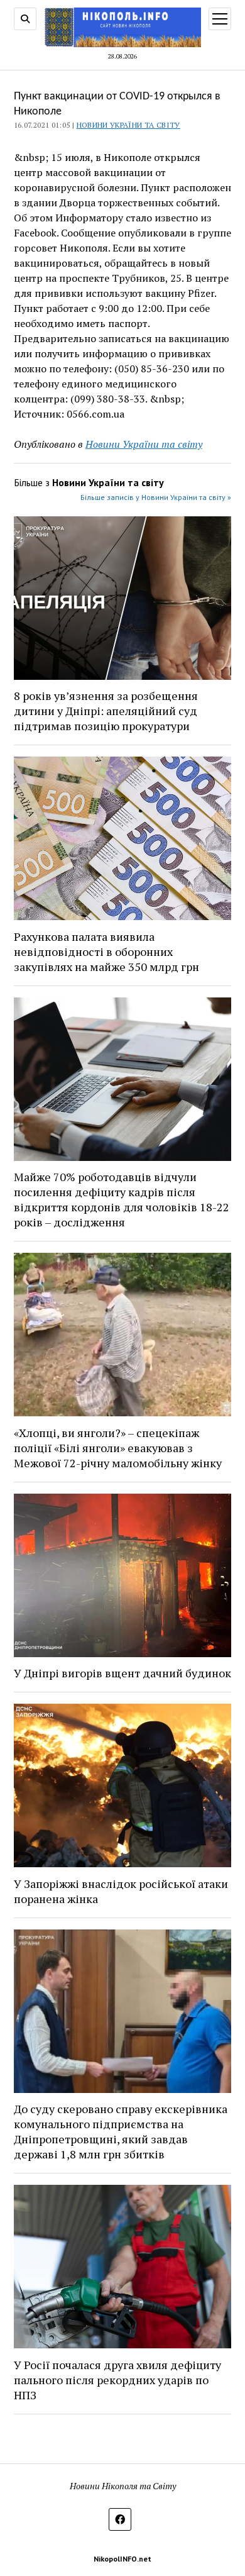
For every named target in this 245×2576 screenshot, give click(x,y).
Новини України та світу (128, 125)
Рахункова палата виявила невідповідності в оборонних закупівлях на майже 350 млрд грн (106, 952)
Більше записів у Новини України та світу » (156, 497)
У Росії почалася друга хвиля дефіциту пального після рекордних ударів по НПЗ (117, 2380)
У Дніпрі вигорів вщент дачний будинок (122, 1673)
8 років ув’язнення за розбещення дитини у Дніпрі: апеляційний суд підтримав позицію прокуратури (106, 711)
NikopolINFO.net (122, 2559)
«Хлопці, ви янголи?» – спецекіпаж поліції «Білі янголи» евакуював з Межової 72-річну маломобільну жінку (118, 1448)
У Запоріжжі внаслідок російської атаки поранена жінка (121, 1891)
